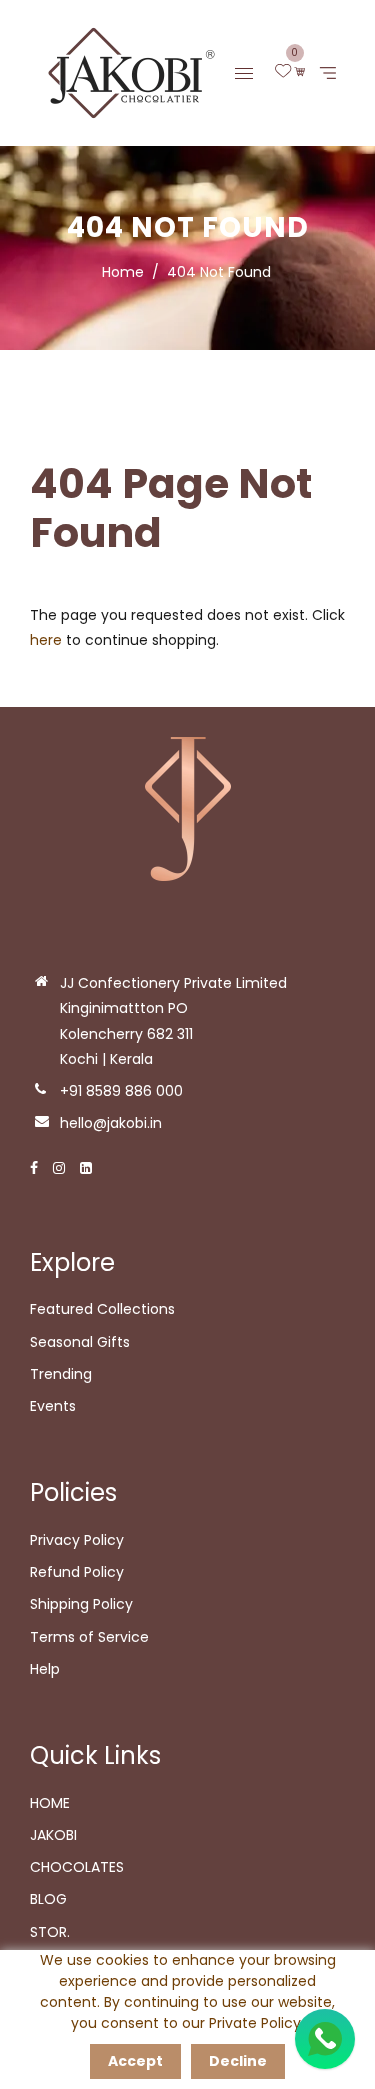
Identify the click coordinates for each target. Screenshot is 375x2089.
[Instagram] (59, 1168)
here (46, 640)
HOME (50, 1803)
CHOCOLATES (77, 1867)
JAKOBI (53, 1835)
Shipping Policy (81, 1604)
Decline (238, 2061)
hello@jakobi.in (111, 1123)
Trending (61, 1374)
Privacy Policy (77, 1540)
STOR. (50, 1932)
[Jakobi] (125, 72)
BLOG (48, 1899)
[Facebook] (34, 1168)
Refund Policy (77, 1572)
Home (123, 272)
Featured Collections (102, 1309)
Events (53, 1406)
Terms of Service (89, 1637)
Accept (135, 2061)
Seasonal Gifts (80, 1342)
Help (45, 1669)
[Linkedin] (86, 1168)
